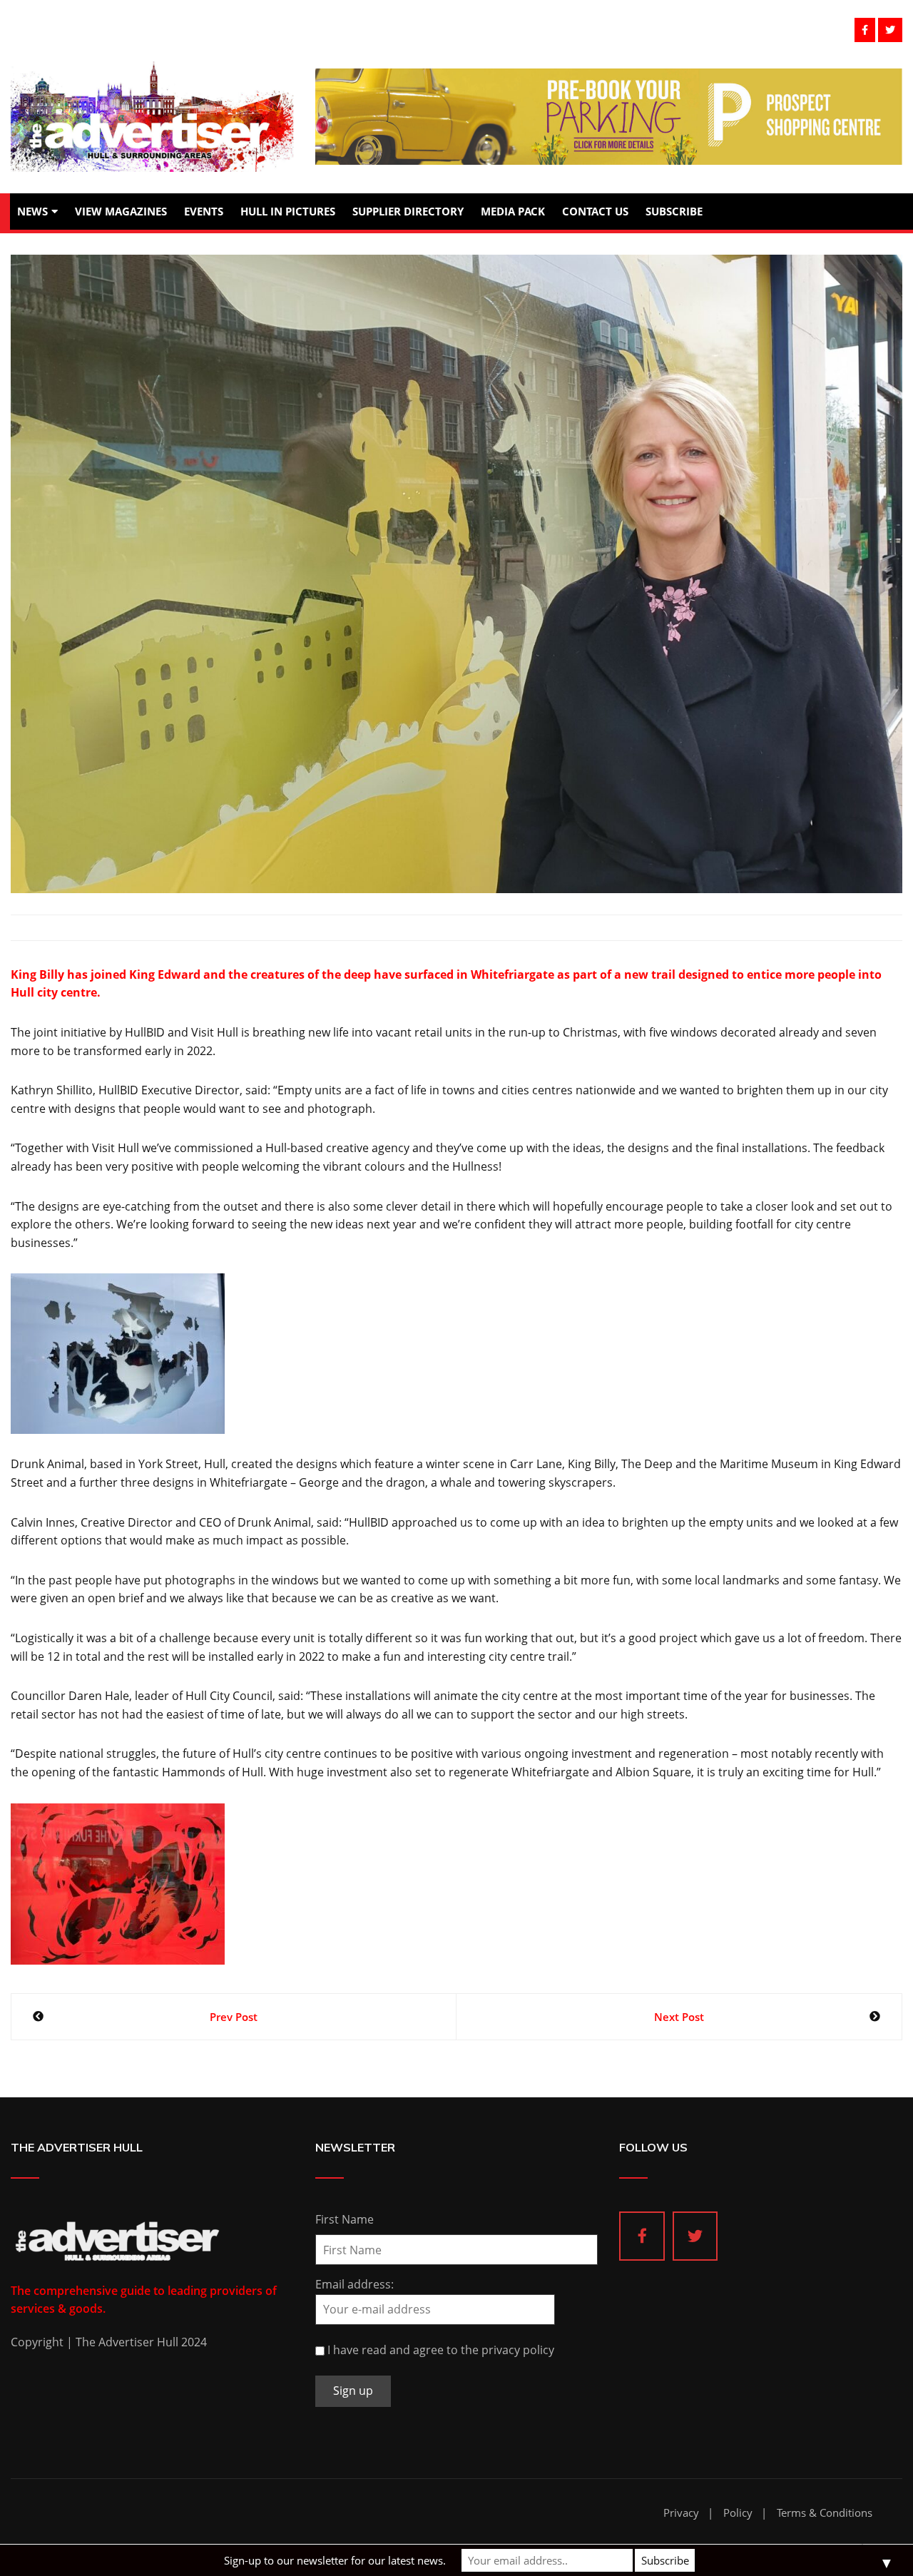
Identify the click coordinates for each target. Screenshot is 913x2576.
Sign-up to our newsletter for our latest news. (335, 2560)
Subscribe (674, 211)
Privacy (681, 2513)
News (32, 211)
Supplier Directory (408, 211)
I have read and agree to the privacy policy (441, 2350)
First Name (345, 2219)
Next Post (679, 2017)
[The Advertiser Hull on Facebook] (642, 2236)
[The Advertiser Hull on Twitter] (695, 2236)
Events (204, 211)
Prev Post (234, 2017)
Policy (738, 2513)
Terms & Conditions (825, 2513)
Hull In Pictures (288, 211)
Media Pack (513, 211)
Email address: (355, 2284)
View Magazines (121, 211)
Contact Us (595, 211)
